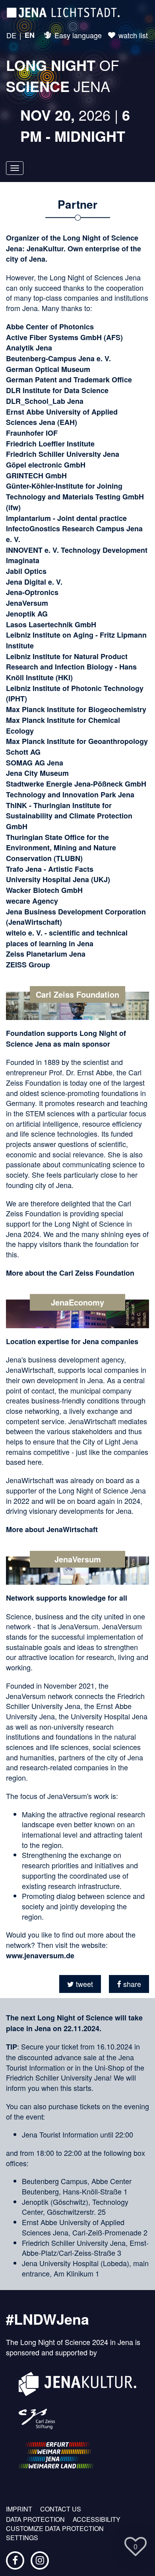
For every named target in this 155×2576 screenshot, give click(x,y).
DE (11, 35)
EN (30, 35)
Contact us (61, 2509)
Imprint (19, 2509)
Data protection (35, 2519)
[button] (80, 1984)
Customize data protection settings (55, 2533)
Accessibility (97, 2519)
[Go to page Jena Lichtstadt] (63, 12)
